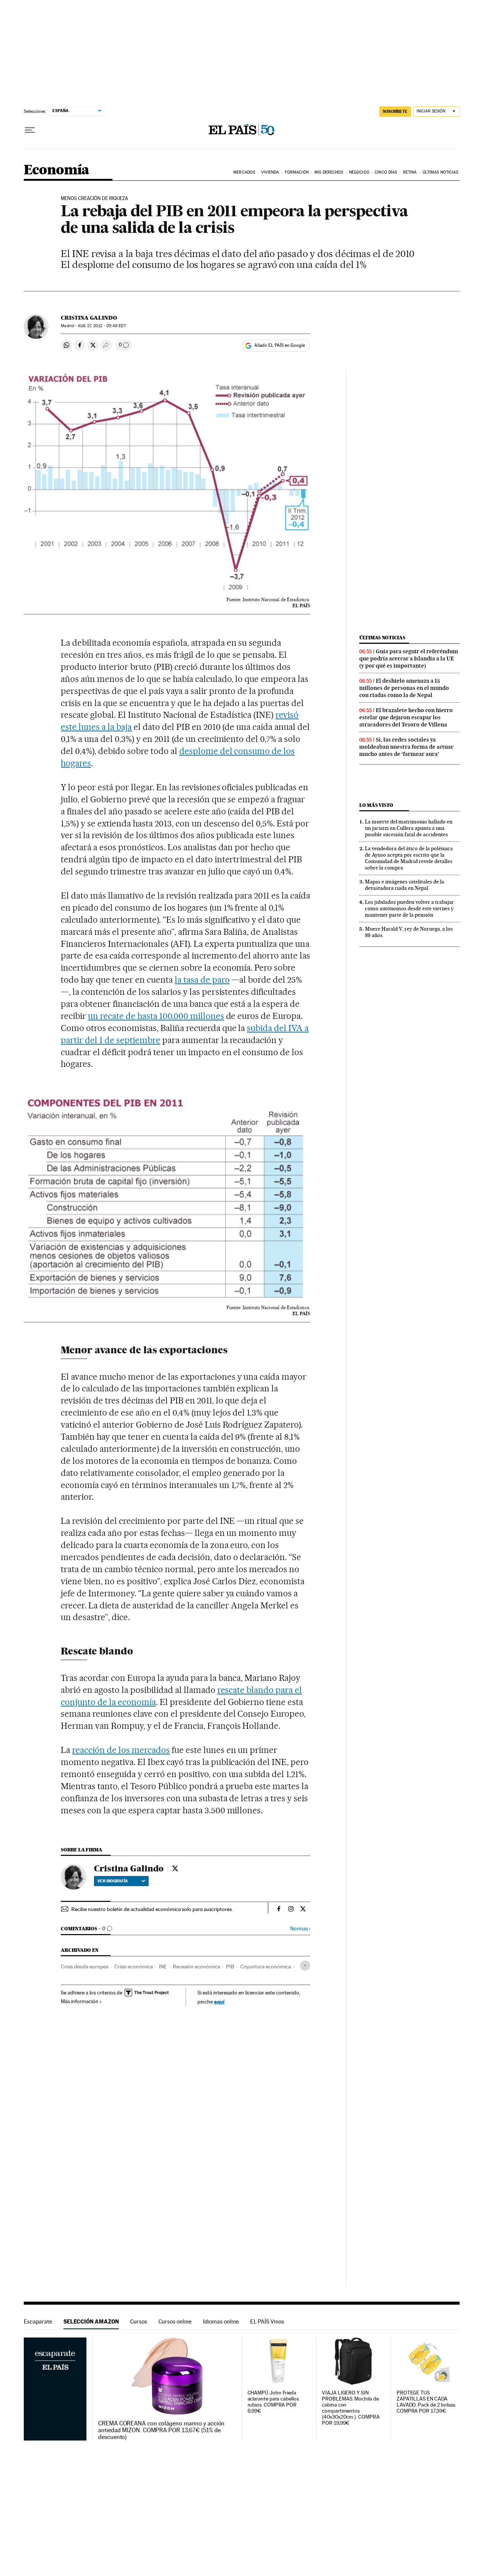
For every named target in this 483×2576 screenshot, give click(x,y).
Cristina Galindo (89, 318)
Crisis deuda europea (85, 1967)
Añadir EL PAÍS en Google (280, 345)
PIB (230, 1967)
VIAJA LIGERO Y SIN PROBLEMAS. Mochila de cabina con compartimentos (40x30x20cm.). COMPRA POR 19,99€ (351, 2408)
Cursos (139, 2321)
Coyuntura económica (266, 1967)
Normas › (300, 1929)
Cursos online (175, 2321)
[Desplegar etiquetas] (305, 1966)
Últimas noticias (382, 638)
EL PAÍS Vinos (267, 2321)
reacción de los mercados (121, 1750)
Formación (297, 172)
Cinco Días (386, 172)
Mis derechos (329, 172)
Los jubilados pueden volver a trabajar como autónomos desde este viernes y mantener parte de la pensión (409, 908)
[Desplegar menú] (30, 130)
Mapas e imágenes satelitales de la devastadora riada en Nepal (405, 885)
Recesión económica (196, 1967)
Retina (410, 172)
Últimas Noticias (441, 172)
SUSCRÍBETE (395, 111)
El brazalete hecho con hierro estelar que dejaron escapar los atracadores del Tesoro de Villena (406, 717)
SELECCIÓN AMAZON (91, 2321)
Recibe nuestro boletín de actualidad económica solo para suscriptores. (152, 1909)
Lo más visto (376, 805)
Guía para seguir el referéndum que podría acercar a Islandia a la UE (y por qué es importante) (409, 659)
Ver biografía (113, 1881)
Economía (57, 170)
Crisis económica (134, 1967)
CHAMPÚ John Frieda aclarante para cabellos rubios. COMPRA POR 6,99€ (273, 2402)
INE (163, 1967)
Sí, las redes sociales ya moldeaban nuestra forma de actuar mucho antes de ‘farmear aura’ (406, 747)
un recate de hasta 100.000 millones (156, 1016)
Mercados (244, 172)
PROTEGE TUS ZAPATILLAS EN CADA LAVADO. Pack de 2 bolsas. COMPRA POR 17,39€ (426, 2402)
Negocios (359, 172)
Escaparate (38, 2321)
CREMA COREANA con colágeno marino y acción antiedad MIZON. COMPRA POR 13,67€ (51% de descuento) (161, 2430)
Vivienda (270, 172)
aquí (219, 2001)
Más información (80, 2001)
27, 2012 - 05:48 (102, 326)
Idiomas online (221, 2321)
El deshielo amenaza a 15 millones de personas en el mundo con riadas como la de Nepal (404, 688)
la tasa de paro (202, 980)
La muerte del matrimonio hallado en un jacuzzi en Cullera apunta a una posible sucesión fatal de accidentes (409, 828)
